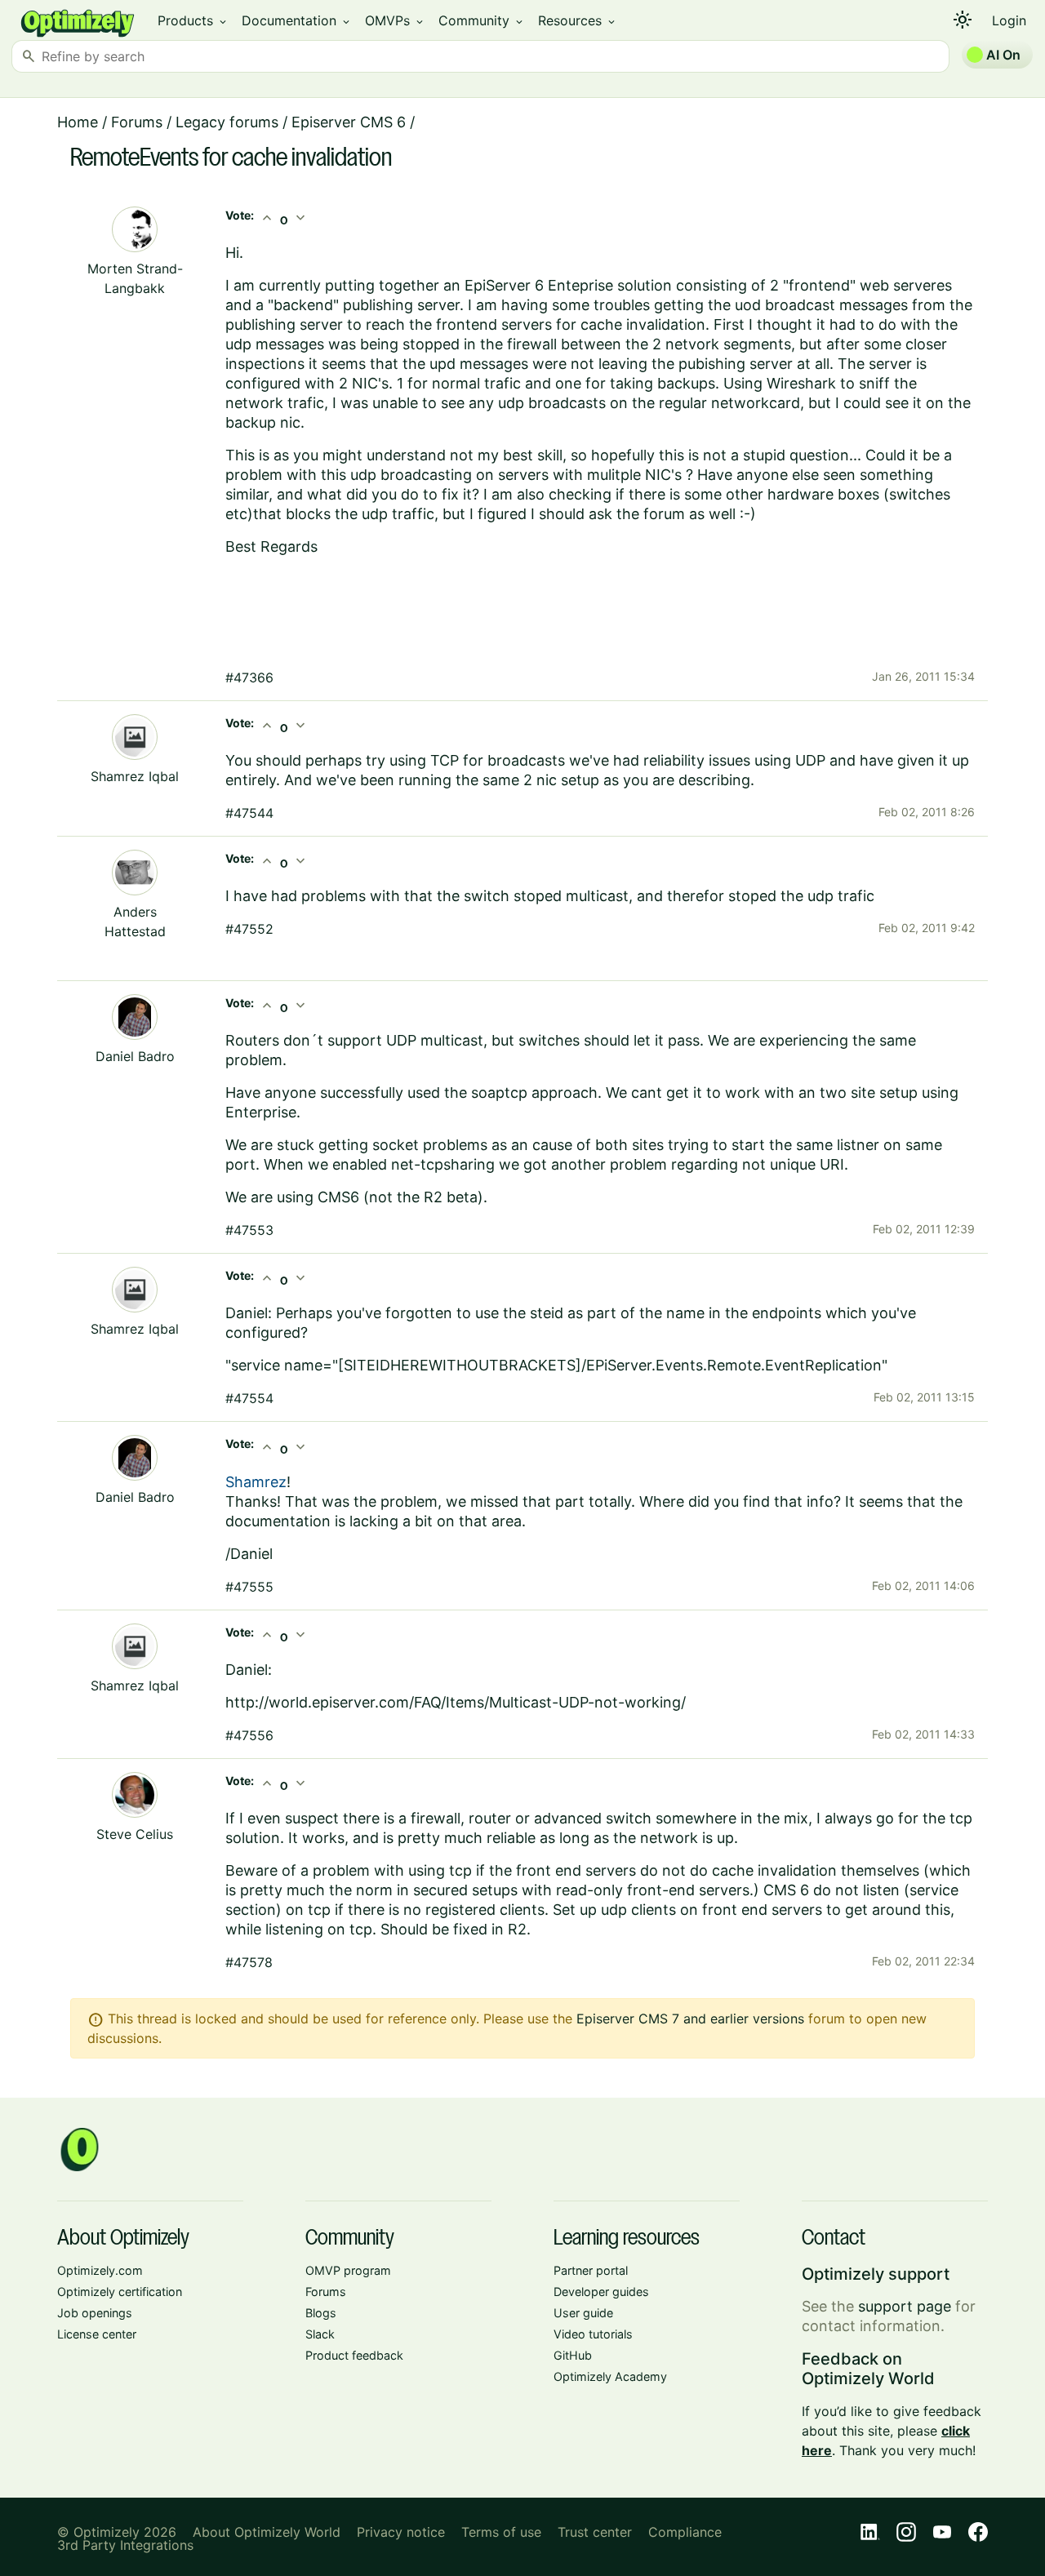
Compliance (685, 2532)
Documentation (297, 20)
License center (97, 2334)
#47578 (249, 1962)
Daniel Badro (135, 1056)
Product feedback (354, 2355)
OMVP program (348, 2270)
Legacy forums (227, 122)
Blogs (321, 2313)
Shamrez (256, 1482)
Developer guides (601, 2292)
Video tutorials (593, 2334)
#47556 (249, 1735)
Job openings (95, 2313)
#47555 (249, 1587)
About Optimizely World (267, 2532)
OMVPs (395, 20)
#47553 (249, 1230)
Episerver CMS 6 (349, 122)
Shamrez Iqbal (135, 776)
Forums (137, 122)
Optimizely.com (100, 2270)
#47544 (249, 813)
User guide (583, 2313)
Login (1009, 20)
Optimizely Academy (610, 2376)
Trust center (595, 2532)
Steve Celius (135, 1834)
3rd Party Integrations (125, 2545)
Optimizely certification (120, 2292)
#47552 (249, 929)
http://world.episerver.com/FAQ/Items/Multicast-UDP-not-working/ (456, 1702)
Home (78, 122)
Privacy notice (401, 2532)
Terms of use (501, 2532)
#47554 (249, 1398)
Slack (320, 2334)
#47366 (249, 677)
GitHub (573, 2355)
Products (193, 20)
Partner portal (591, 2270)
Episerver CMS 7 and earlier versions (690, 2019)
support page (905, 2306)
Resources (578, 20)
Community (482, 20)
